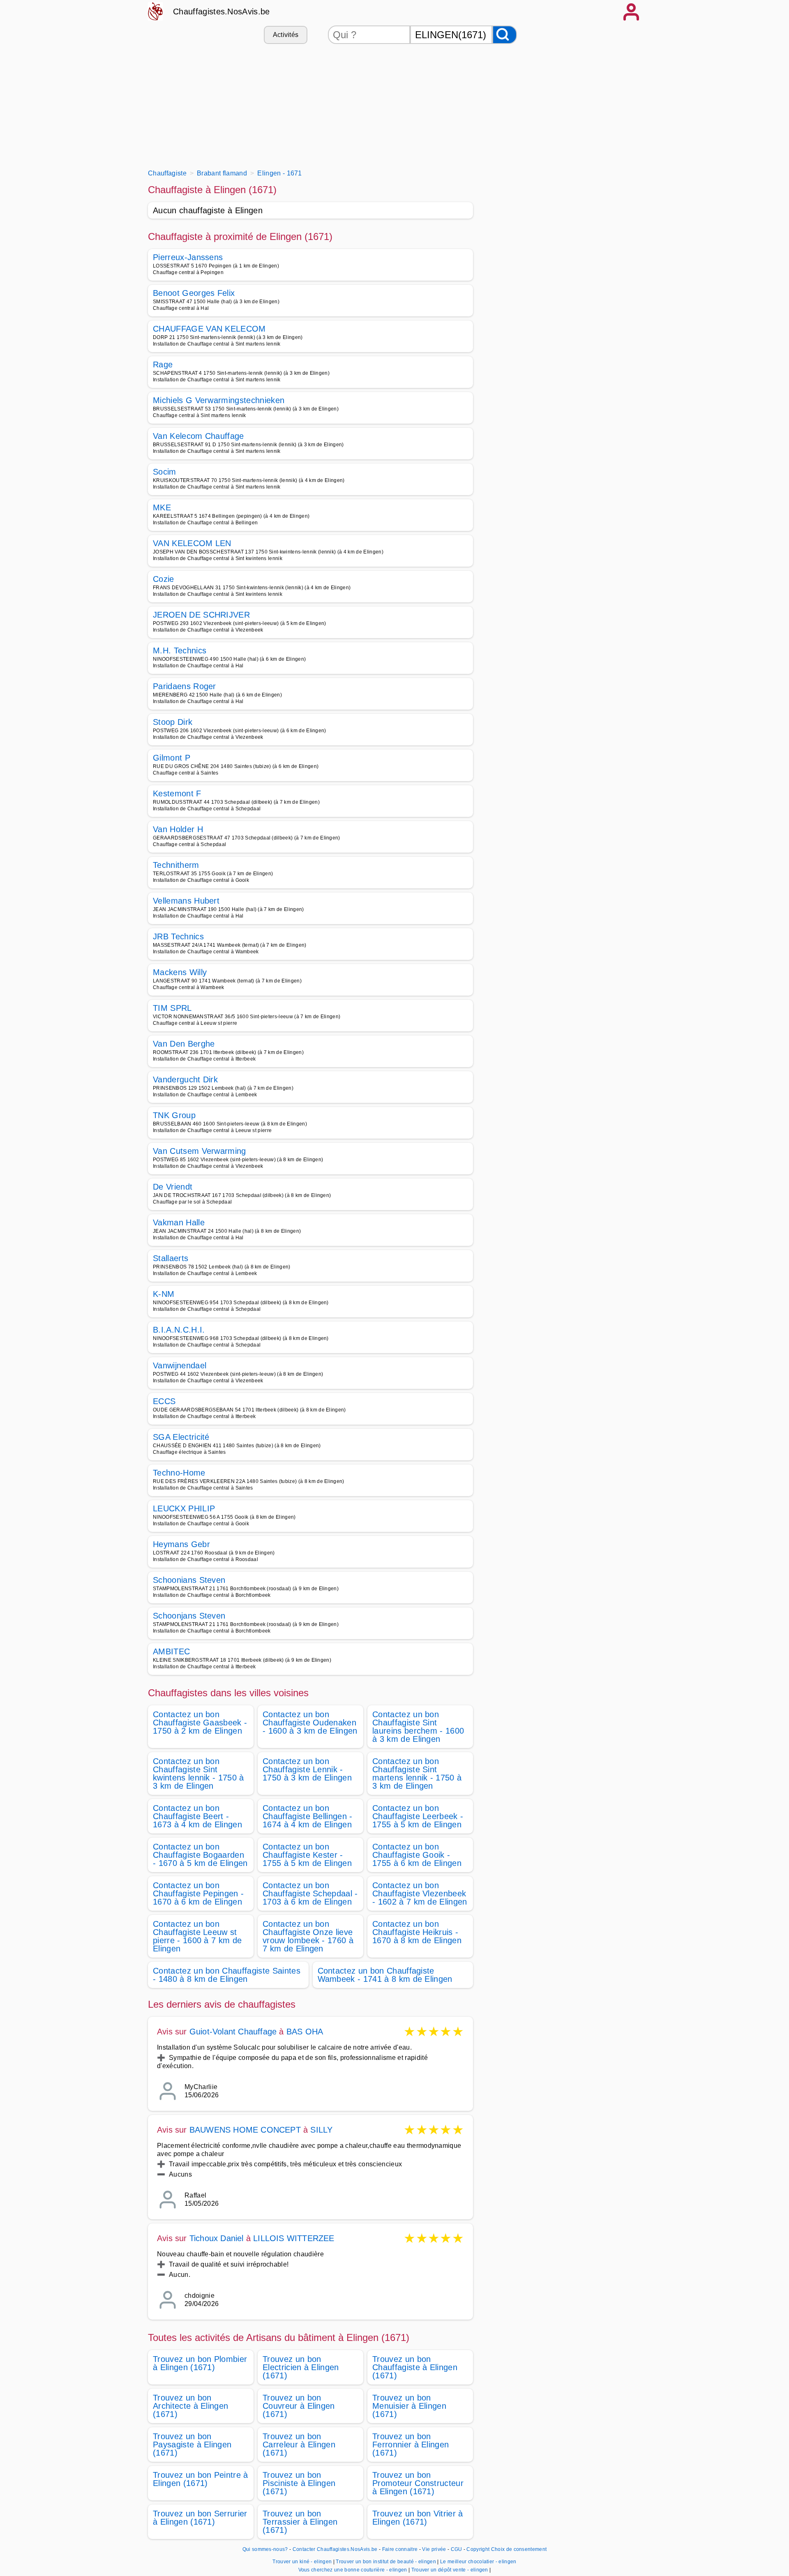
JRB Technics (178, 936)
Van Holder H (178, 829)
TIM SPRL (172, 1008)
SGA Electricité (181, 1437)
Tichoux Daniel (217, 2238)
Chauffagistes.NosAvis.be (221, 12)
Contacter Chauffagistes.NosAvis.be (335, 2549)
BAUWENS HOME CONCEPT (245, 2130)
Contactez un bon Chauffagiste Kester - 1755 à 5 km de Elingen (307, 1855)
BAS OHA (305, 2032)
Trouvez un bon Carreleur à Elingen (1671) (299, 2445)
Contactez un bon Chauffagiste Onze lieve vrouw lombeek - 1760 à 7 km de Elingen (308, 1936)
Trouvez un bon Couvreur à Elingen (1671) (299, 2406)
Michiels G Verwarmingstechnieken (219, 400)
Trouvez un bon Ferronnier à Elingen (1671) (411, 2445)
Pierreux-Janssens (188, 257)
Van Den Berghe (184, 1044)
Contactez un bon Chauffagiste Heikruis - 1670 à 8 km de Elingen (417, 1932)
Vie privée (434, 2549)
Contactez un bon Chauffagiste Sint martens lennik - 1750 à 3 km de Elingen (417, 1773)
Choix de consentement (519, 2549)
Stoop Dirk (173, 722)
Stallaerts (171, 1258)
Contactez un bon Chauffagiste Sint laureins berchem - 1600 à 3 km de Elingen (418, 1727)
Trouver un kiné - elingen (302, 2562)
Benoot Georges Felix (194, 293)
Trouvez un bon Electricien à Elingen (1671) (301, 2367)
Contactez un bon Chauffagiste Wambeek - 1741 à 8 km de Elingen (385, 1975)
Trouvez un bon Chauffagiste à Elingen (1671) (415, 2367)
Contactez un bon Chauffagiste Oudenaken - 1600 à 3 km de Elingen (310, 1723)
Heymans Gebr (181, 1544)
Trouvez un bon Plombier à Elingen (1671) (200, 2363)
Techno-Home (179, 1473)
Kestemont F (177, 793)
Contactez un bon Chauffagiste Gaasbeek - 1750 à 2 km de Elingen (200, 1723)
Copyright (478, 2549)
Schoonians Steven (189, 1580)
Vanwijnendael (180, 1365)
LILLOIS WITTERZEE (294, 2238)
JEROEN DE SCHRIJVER (201, 615)
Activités (286, 35)
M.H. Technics (180, 650)
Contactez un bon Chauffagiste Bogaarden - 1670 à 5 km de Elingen (200, 1855)
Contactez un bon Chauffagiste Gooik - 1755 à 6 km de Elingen (417, 1855)
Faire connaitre (400, 2549)
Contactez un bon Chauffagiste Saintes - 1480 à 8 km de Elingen (227, 1975)
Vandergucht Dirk (185, 1079)
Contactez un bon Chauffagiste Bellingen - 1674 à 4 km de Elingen (308, 1816)
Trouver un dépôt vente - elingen (450, 2570)
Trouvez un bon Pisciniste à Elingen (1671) (299, 2483)
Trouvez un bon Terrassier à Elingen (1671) (300, 2522)
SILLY (321, 2130)
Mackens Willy (180, 972)
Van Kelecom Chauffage (198, 436)
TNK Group (174, 1115)
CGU (457, 2549)
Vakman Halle (179, 1222)
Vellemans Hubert (186, 901)
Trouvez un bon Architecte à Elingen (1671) (190, 2406)
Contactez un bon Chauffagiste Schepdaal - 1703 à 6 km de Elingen (310, 1893)
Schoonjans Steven (189, 1616)
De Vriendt (173, 1187)
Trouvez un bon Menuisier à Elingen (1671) (409, 2406)
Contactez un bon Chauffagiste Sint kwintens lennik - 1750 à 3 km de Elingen (198, 1773)
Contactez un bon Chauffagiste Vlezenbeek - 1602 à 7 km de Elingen (420, 1893)
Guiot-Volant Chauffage (233, 2032)
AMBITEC (171, 1651)
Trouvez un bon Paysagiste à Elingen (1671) (192, 2445)
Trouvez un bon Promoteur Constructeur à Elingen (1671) (418, 2483)
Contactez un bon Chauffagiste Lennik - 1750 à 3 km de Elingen (307, 1769)
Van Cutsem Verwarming (200, 1151)
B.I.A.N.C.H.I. (179, 1330)
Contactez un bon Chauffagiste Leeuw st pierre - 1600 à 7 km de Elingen (197, 1936)
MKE (162, 507)
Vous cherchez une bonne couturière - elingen (353, 2570)
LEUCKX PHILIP (184, 1508)
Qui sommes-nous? (265, 2549)
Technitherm (176, 865)
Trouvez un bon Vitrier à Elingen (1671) (418, 2518)
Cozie (164, 579)
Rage (163, 364)
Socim (165, 472)
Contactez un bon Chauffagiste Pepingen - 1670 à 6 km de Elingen (198, 1893)
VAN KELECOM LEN (192, 543)
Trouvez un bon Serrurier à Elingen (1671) (200, 2518)
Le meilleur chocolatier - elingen (478, 2562)
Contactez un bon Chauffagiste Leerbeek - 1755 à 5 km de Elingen (418, 1816)
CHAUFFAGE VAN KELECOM (209, 329)
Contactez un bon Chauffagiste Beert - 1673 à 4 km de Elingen (197, 1816)
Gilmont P (172, 758)
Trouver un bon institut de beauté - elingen (386, 2562)
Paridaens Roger (185, 686)
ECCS (164, 1401)
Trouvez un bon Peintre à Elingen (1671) (201, 2479)
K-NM (164, 1294)
